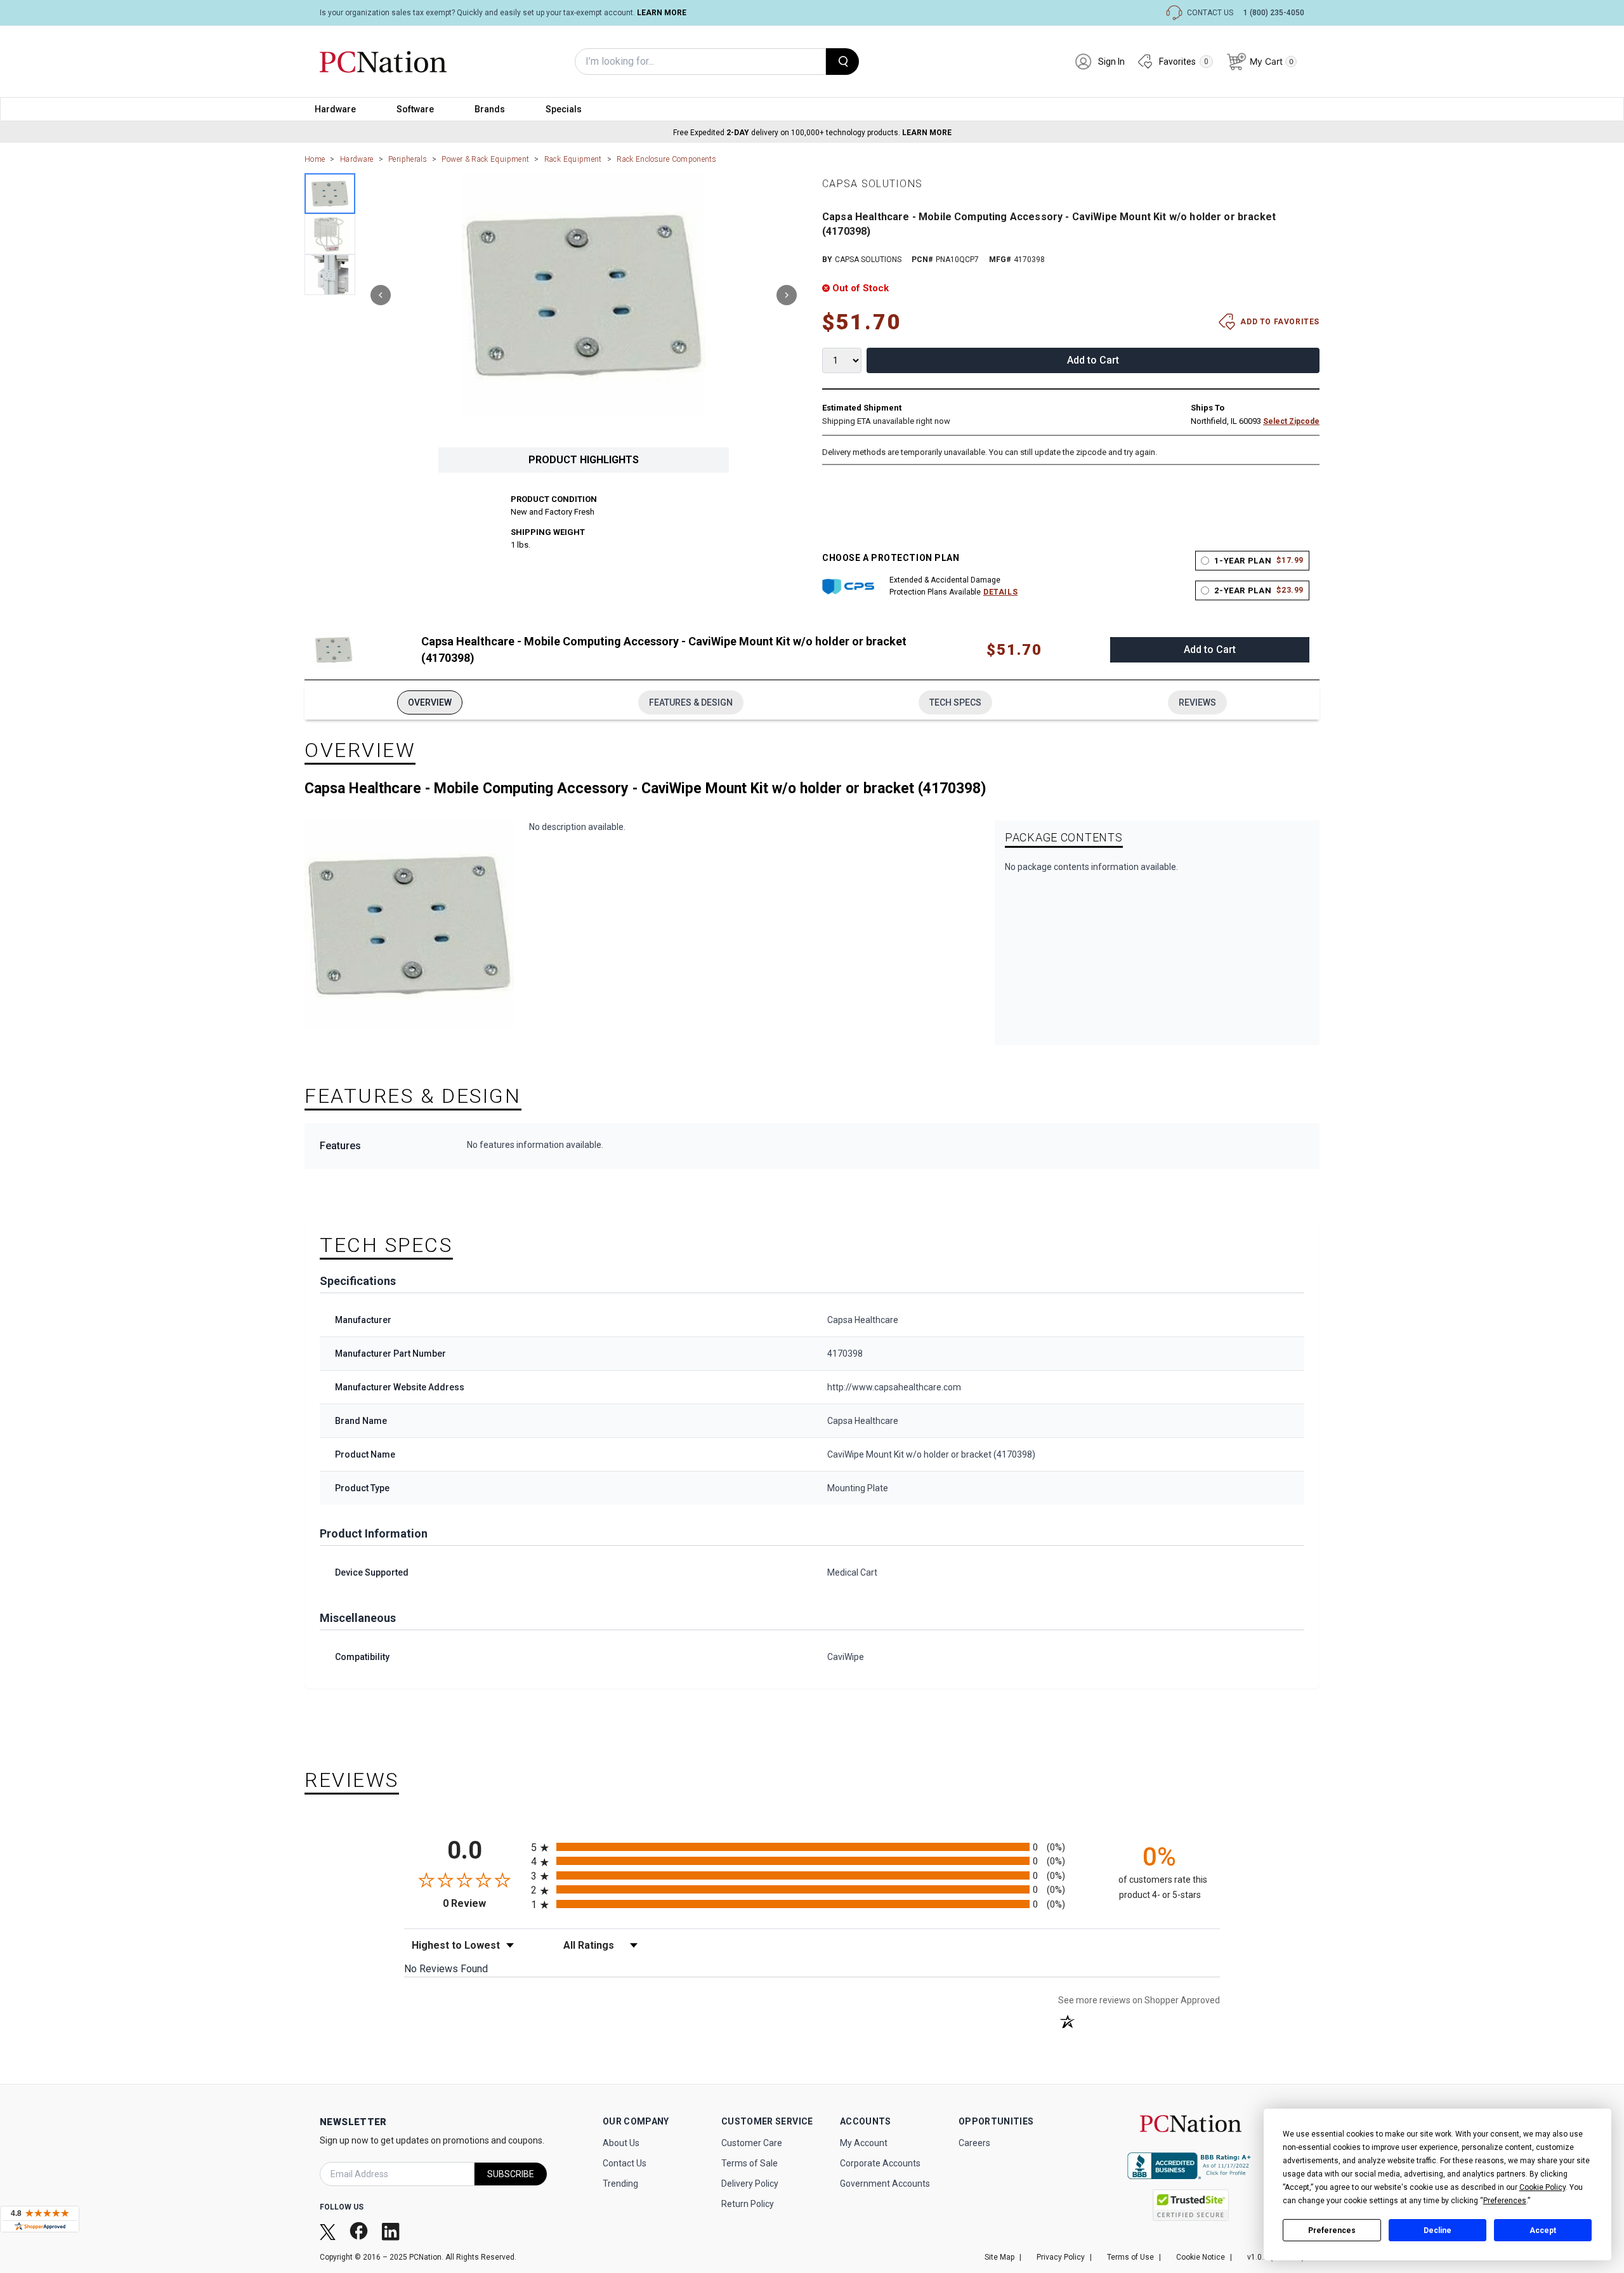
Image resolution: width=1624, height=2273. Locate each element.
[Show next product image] (787, 295)
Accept (1543, 2230)
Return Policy (748, 2204)
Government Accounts (885, 2184)
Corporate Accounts (880, 2163)
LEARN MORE (662, 13)
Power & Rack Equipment (485, 159)
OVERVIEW (430, 702)
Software (415, 109)
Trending (620, 2184)
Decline (1437, 2230)
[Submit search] (842, 62)
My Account (864, 2143)
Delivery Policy (750, 2184)
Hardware (335, 109)
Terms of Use (1130, 2257)
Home (315, 159)
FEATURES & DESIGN (691, 702)
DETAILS (1000, 592)
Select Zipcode (1291, 421)
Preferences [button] (1505, 2201)
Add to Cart (1093, 360)
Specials (564, 109)
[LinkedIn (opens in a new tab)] (392, 2231)
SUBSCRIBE (511, 2174)
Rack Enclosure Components (666, 159)
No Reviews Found (446, 1969)
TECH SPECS (955, 702)
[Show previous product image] (381, 295)
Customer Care (752, 2143)
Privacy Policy (1061, 2257)
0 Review (484, 1903)
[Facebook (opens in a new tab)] (360, 2231)
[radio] (812, 1847)
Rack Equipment (573, 159)
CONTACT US (1210, 13)
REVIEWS (1197, 702)
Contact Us (625, 2163)
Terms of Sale (750, 2163)
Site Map (999, 2257)
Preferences (1332, 2230)
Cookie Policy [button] (1542, 2187)
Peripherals (408, 159)
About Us (621, 2143)
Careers (974, 2143)
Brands (490, 109)
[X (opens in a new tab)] (329, 2231)
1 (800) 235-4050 (1274, 13)
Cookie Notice (1201, 2257)
